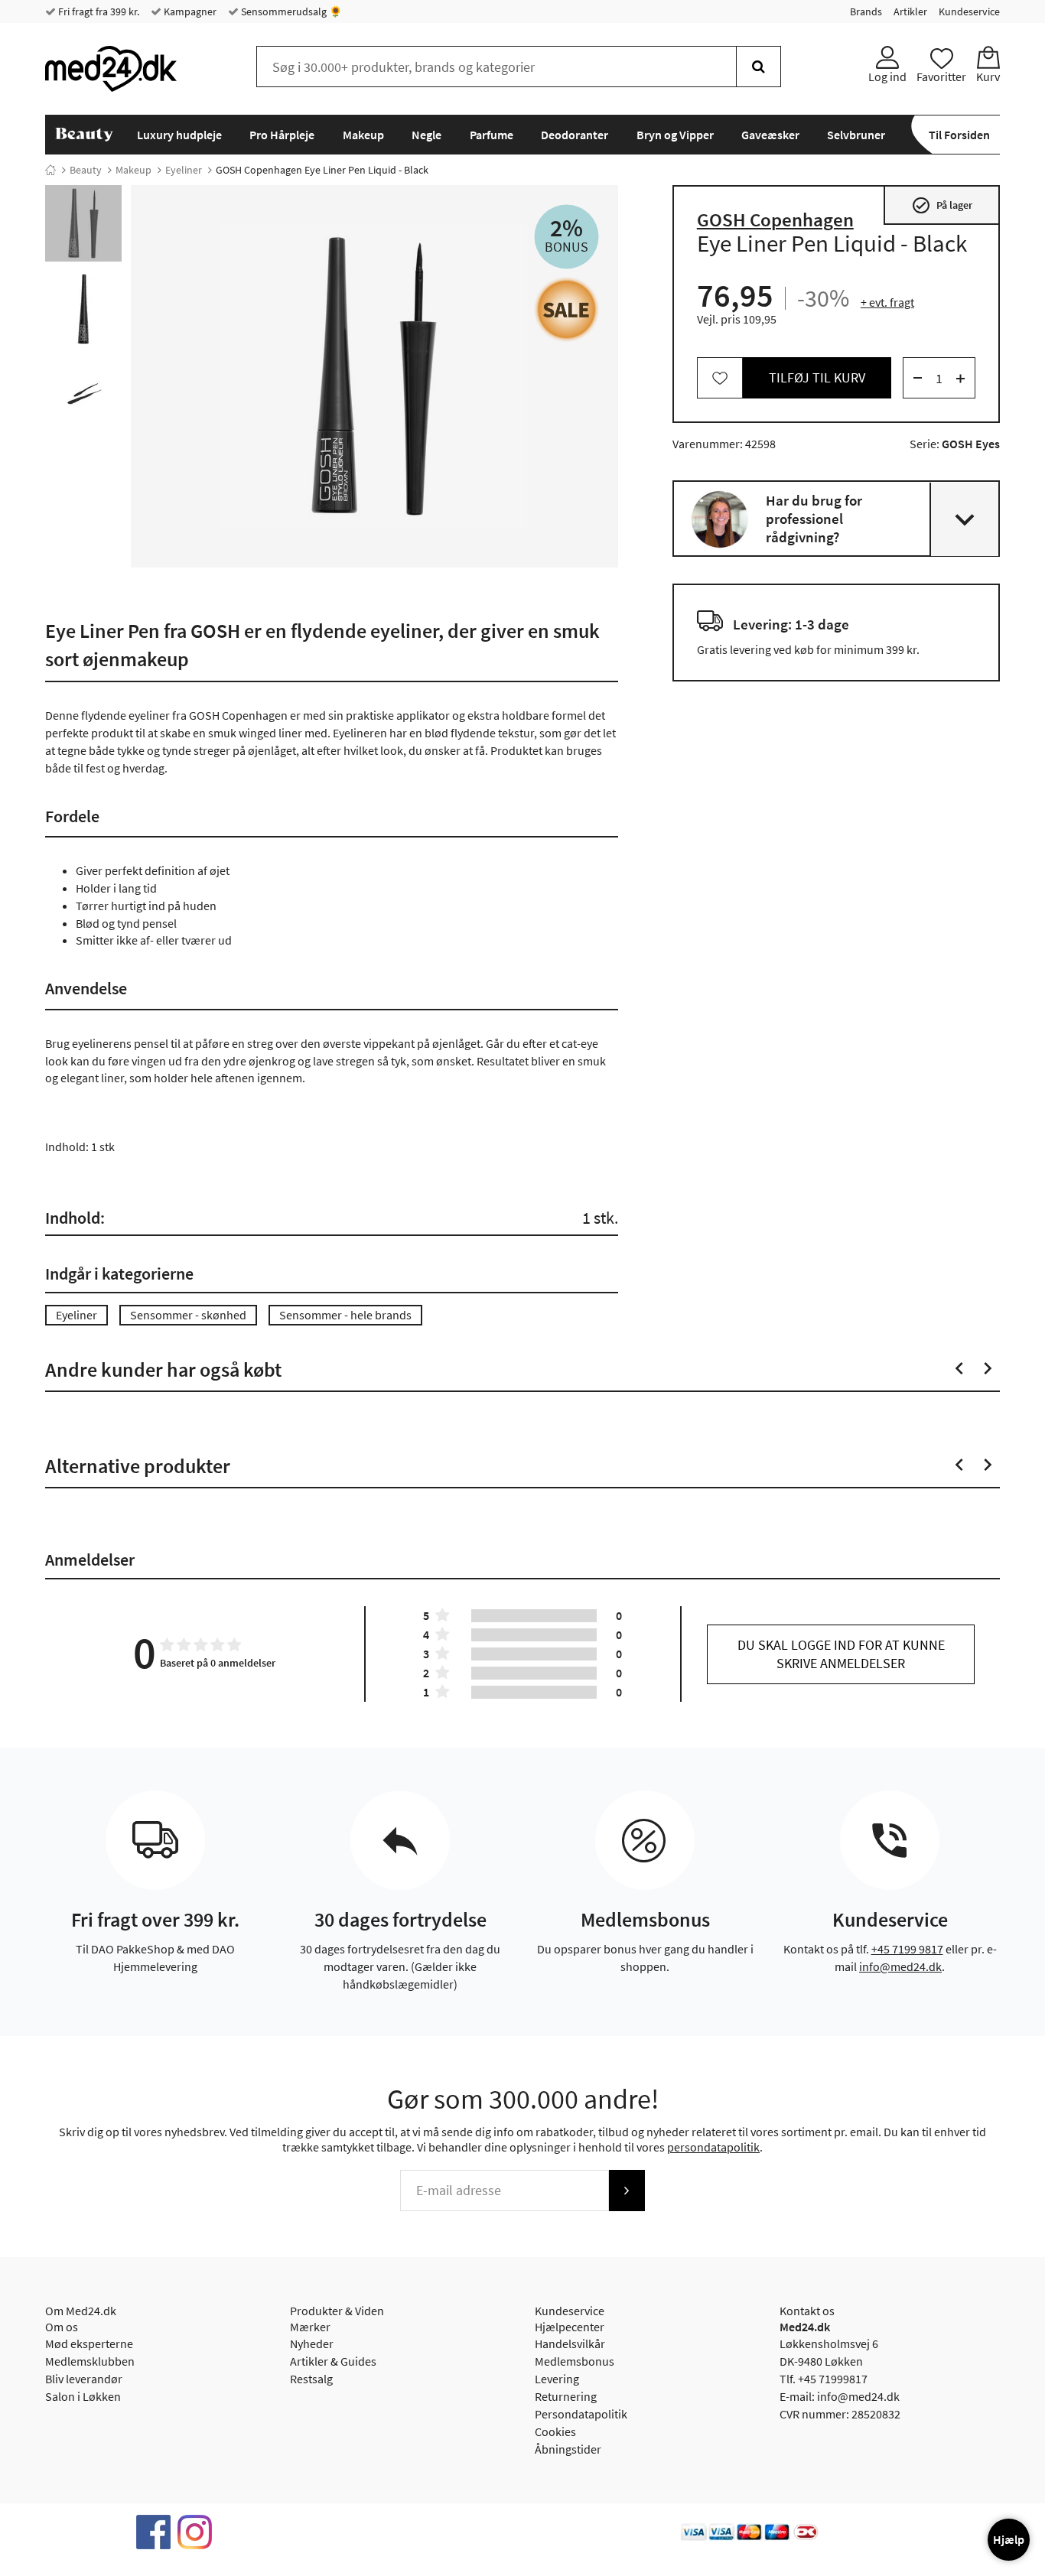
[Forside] (50, 170)
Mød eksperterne (89, 2343)
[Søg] (759, 67)
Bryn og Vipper (675, 135)
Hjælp (1009, 2539)
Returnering (566, 2396)
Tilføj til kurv (817, 378)
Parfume (492, 135)
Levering (557, 2379)
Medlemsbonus (575, 2361)
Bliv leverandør (84, 2379)
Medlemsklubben (90, 2361)
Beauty (86, 170)
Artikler (910, 11)
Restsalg (311, 2379)
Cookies (555, 2431)
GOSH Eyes (971, 444)
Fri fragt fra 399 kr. (98, 11)
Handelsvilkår (570, 2343)
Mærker (310, 2327)
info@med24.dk (900, 1966)
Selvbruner (856, 135)
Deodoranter (575, 135)
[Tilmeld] (627, 2191)
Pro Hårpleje (282, 135)
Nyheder (312, 2343)
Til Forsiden (959, 135)
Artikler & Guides (333, 2361)
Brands (866, 11)
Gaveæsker (770, 135)
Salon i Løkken (83, 2396)
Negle (426, 135)
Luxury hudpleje (179, 135)
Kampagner (189, 11)
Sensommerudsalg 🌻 (290, 11)
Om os (62, 2327)
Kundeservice (969, 11)
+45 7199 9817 (907, 1949)
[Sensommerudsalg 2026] (566, 309)
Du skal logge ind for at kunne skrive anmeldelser (841, 1654)
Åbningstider (568, 2449)
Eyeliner (184, 170)
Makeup (363, 135)
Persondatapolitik (581, 2414)
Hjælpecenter (570, 2327)
